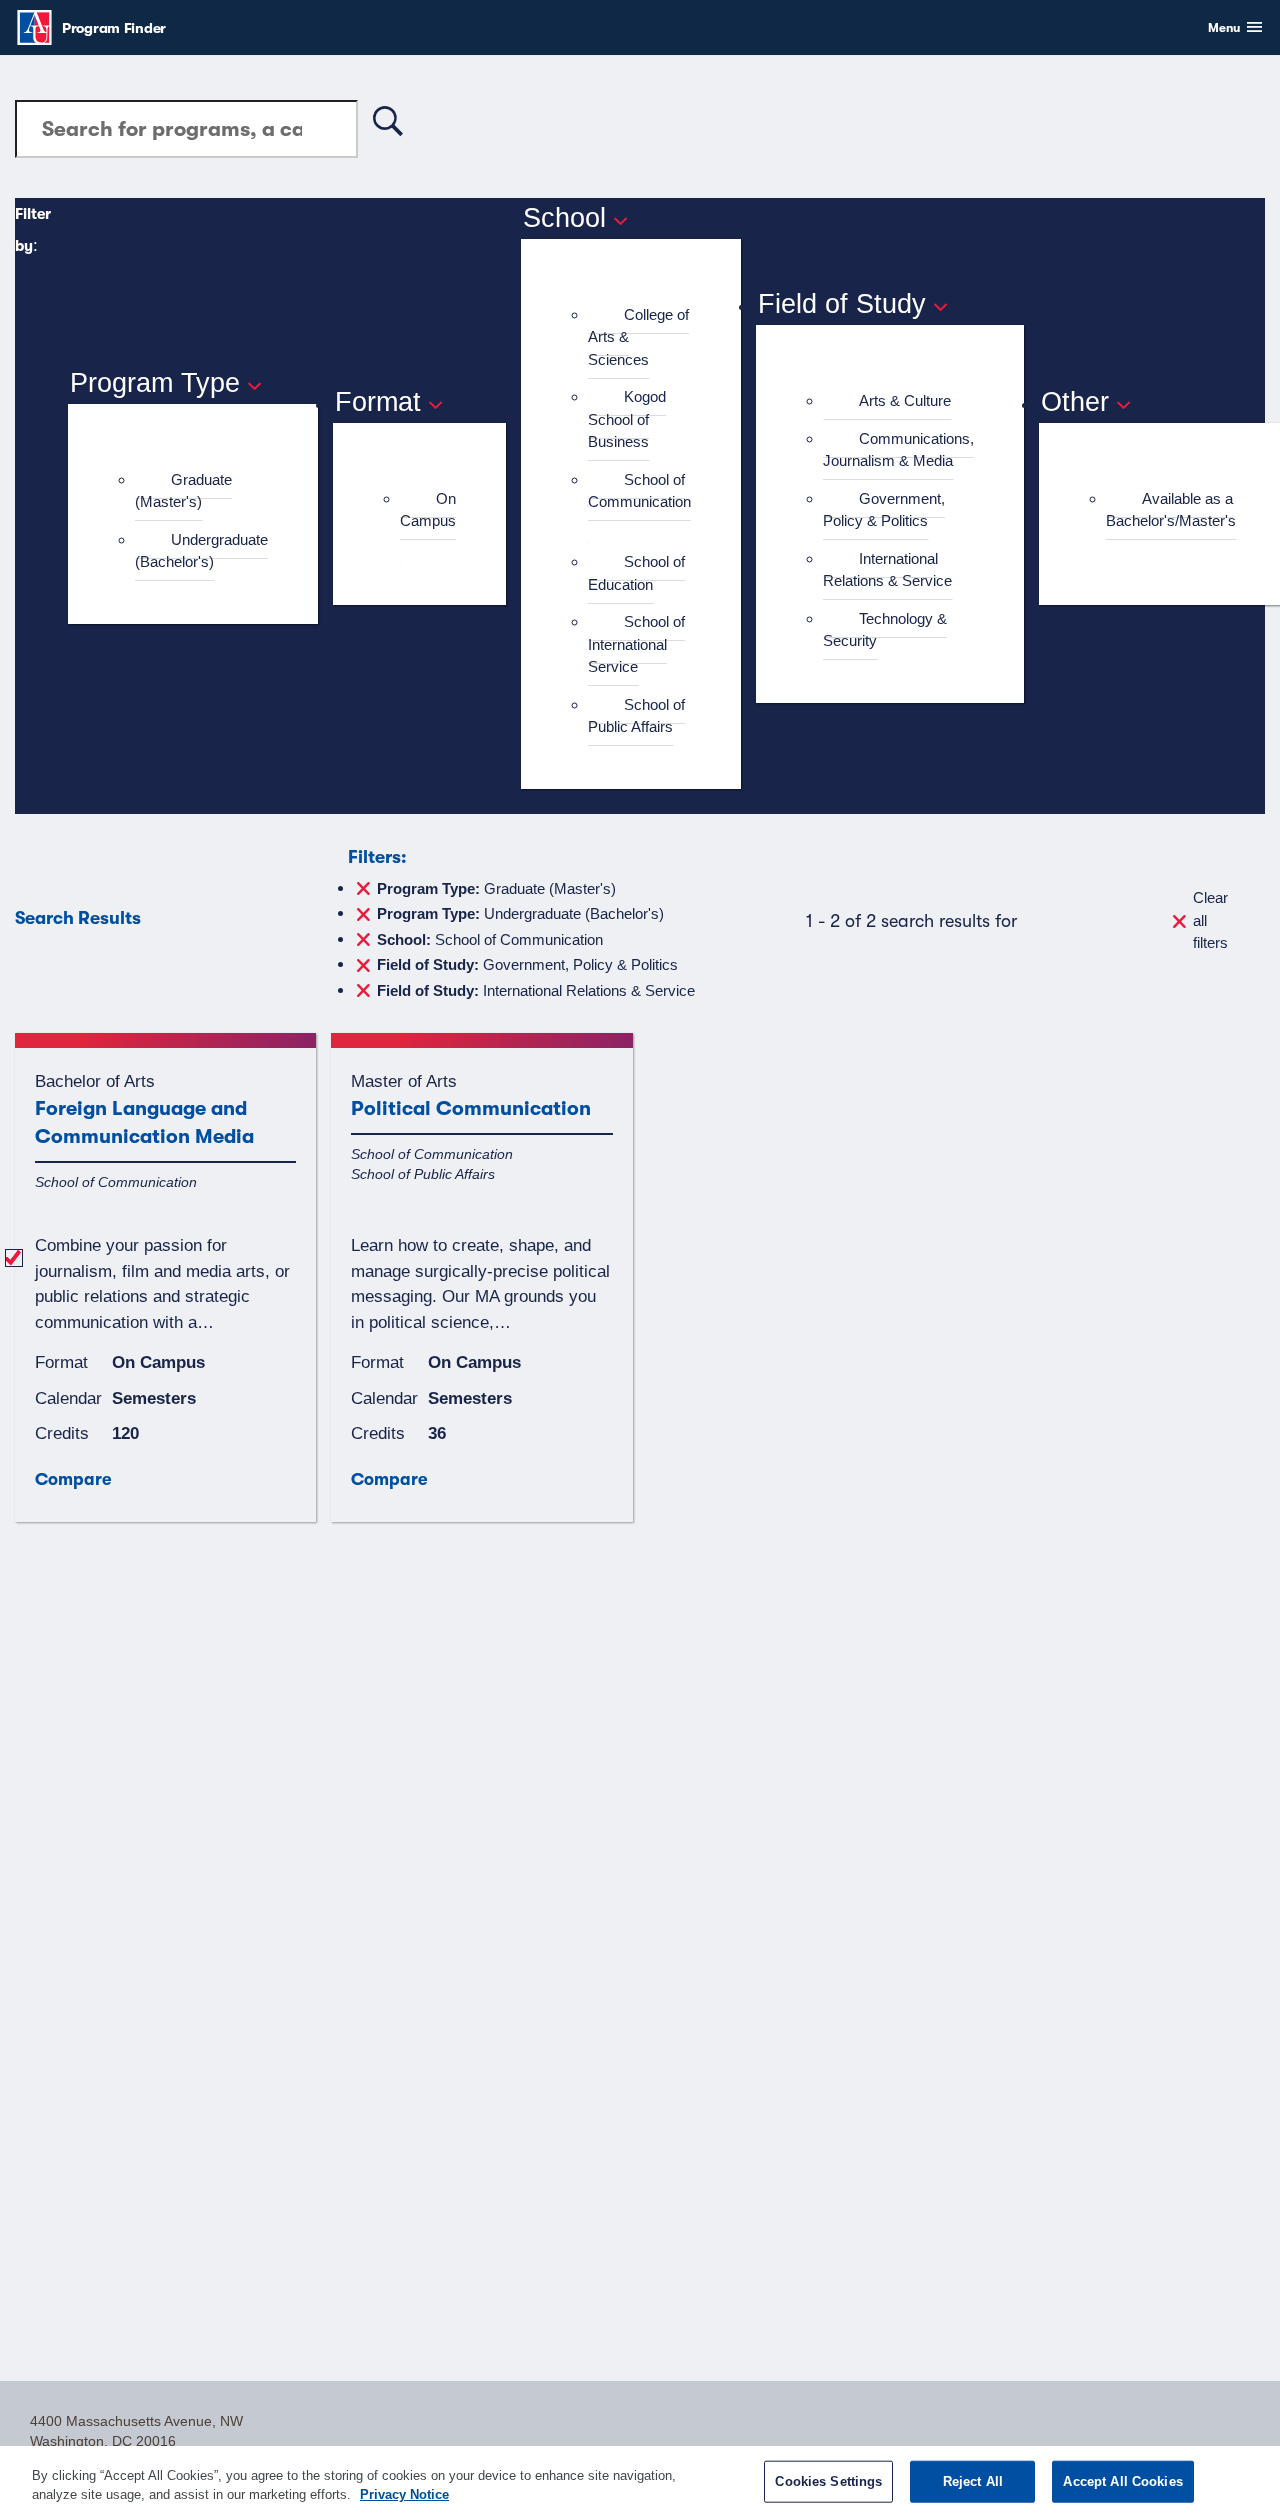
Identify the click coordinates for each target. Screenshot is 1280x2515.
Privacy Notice (404, 2494)
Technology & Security (885, 630)
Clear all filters (1210, 920)
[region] (640, 2480)
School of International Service (636, 644)
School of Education (636, 573)
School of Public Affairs (636, 716)
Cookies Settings (828, 2481)
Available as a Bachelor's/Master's (1171, 510)
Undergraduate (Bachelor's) (201, 551)
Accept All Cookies (1122, 2481)
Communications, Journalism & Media (898, 450)
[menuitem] (201, 491)
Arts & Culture (905, 400)
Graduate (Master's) (183, 491)
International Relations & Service (887, 570)
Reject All (973, 2481)
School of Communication (639, 491)
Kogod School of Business (627, 419)
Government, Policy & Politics (884, 510)
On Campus (428, 510)
